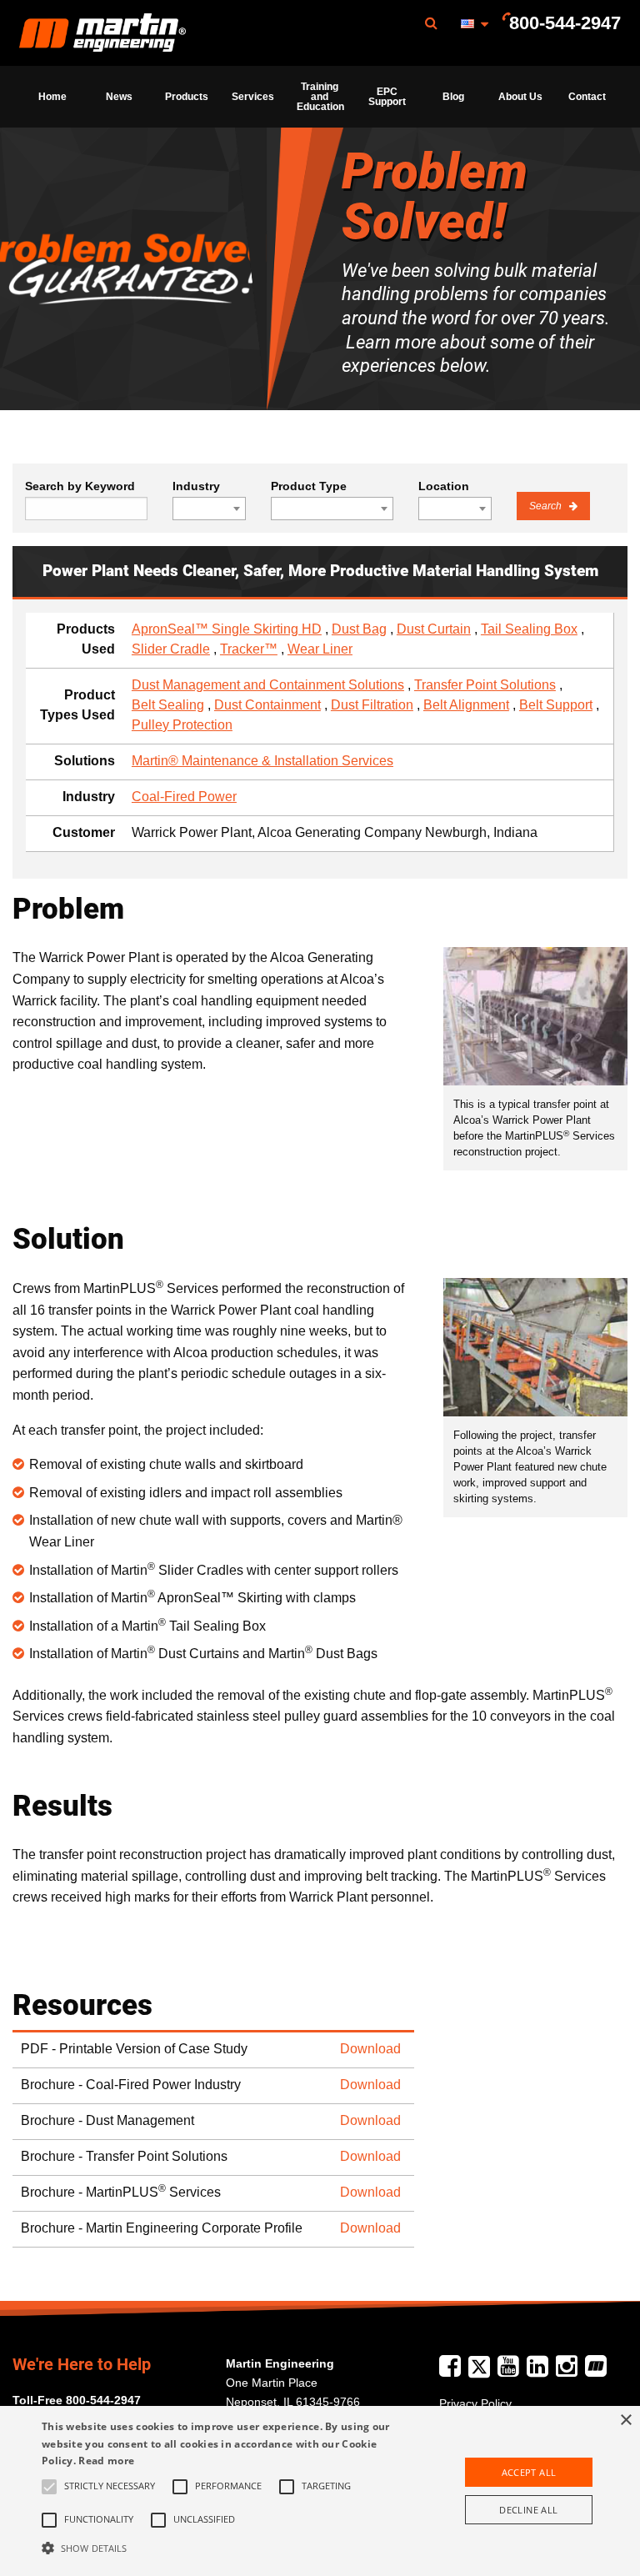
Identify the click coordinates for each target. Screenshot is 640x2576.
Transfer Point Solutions (485, 685)
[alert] (320, 2491)
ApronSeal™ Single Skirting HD (227, 629)
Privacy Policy (475, 2403)
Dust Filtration (372, 705)
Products (187, 97)
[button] (222, 2548)
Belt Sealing (168, 705)
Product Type (309, 486)
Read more (106, 2461)
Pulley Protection (182, 725)
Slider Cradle (171, 649)
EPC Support (387, 97)
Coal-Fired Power (184, 797)
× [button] (625, 2421)
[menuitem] (102, 33)
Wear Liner (320, 649)
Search (547, 506)
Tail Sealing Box (529, 629)
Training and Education (320, 97)
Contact (587, 97)
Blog (453, 97)
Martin (102, 33)
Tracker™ (249, 649)
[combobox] (209, 509)
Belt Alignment (466, 705)
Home (52, 97)
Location (444, 486)
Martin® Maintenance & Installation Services (262, 761)
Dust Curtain (434, 629)
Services (253, 97)
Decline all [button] (528, 2510)
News (119, 97)
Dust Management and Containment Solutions (268, 685)
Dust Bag (359, 629)
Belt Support (556, 705)
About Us (520, 97)
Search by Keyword (80, 486)
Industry (196, 486)
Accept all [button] (529, 2472)
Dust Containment (267, 705)
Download (370, 2049)
